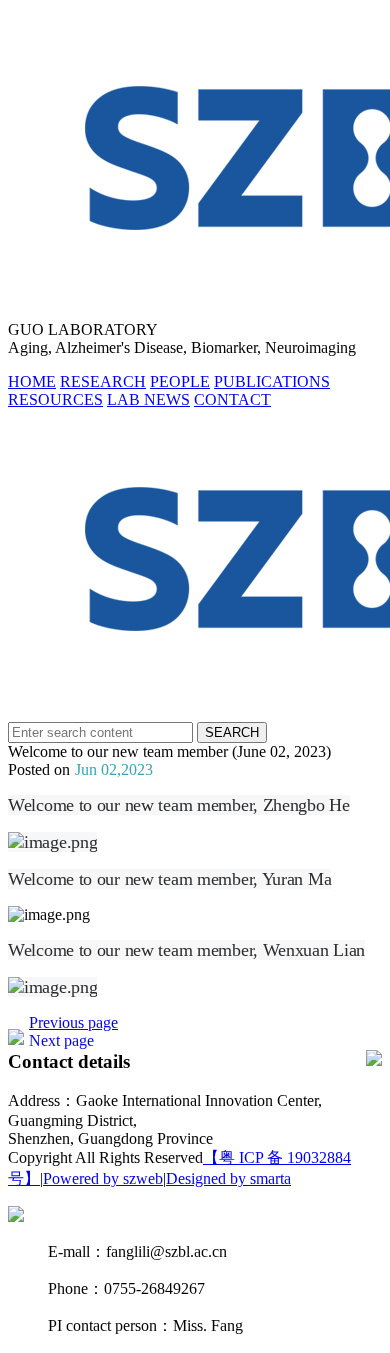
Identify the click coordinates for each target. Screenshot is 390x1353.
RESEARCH (103, 381)
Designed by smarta (228, 1178)
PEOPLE (180, 381)
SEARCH (232, 732)
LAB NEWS (148, 399)
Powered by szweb (103, 1178)
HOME (32, 381)
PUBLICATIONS (272, 381)
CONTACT (232, 399)
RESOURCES (55, 399)
